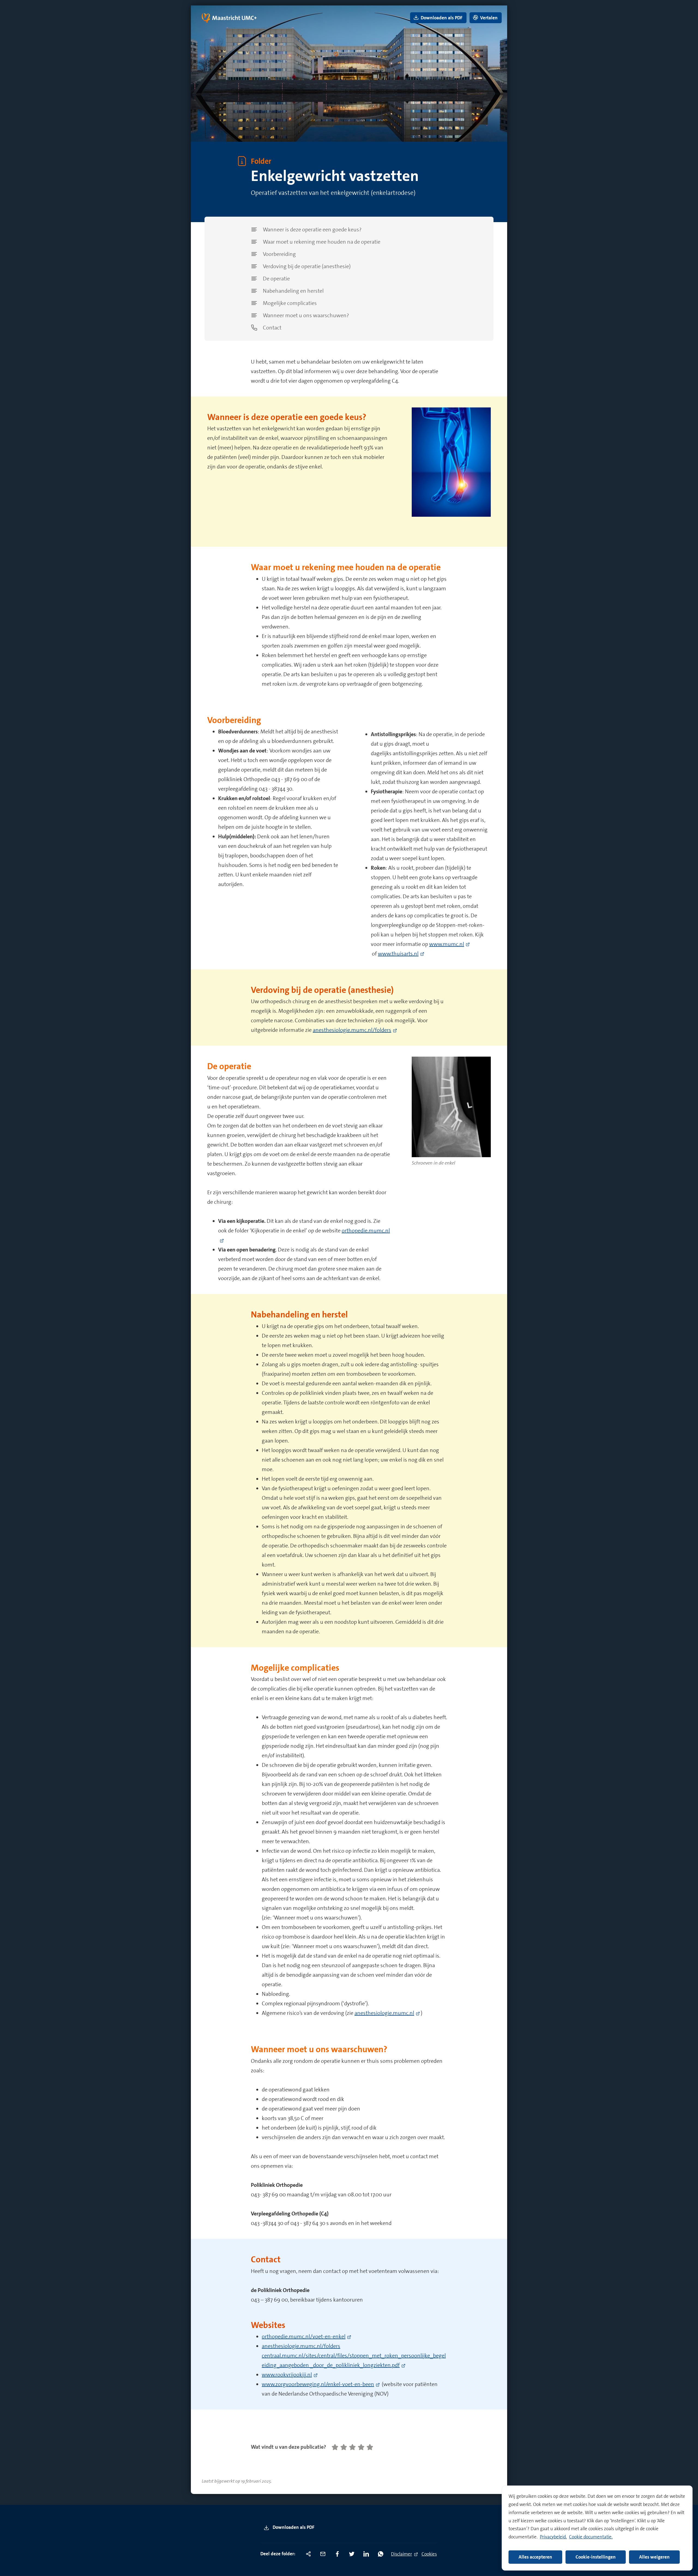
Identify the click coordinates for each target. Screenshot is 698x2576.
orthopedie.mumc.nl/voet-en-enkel (304, 2336)
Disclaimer (401, 2554)
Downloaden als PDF (293, 2527)
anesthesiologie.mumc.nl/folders (352, 1030)
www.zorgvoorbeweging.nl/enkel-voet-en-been (318, 2384)
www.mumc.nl (447, 944)
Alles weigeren (654, 2557)
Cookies (429, 2554)
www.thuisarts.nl (398, 954)
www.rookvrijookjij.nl (287, 2375)
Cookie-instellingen (596, 2557)
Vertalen (488, 18)
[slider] (352, 2447)
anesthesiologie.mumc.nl (384, 2013)
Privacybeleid (553, 2537)
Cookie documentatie (590, 2537)
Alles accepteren (535, 2557)
